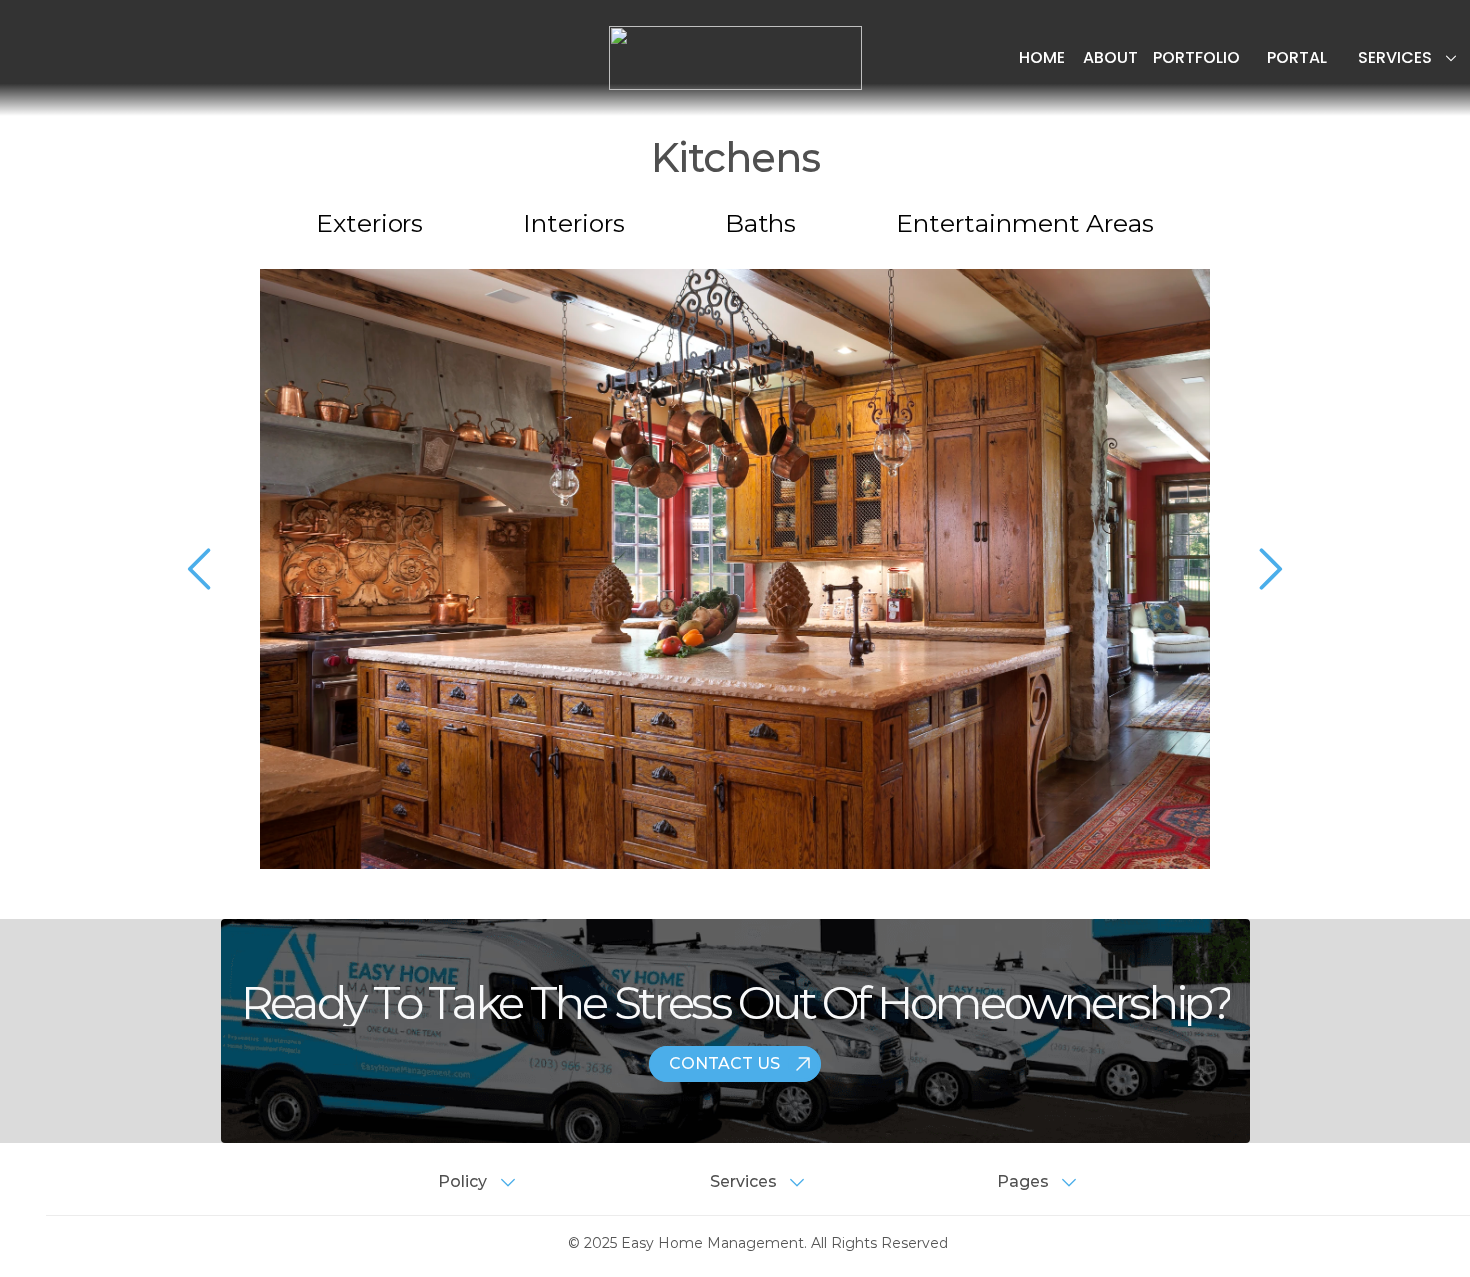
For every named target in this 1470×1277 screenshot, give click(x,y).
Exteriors (369, 223)
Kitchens (735, 157)
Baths (761, 223)
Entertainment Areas (1025, 223)
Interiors (573, 223)
